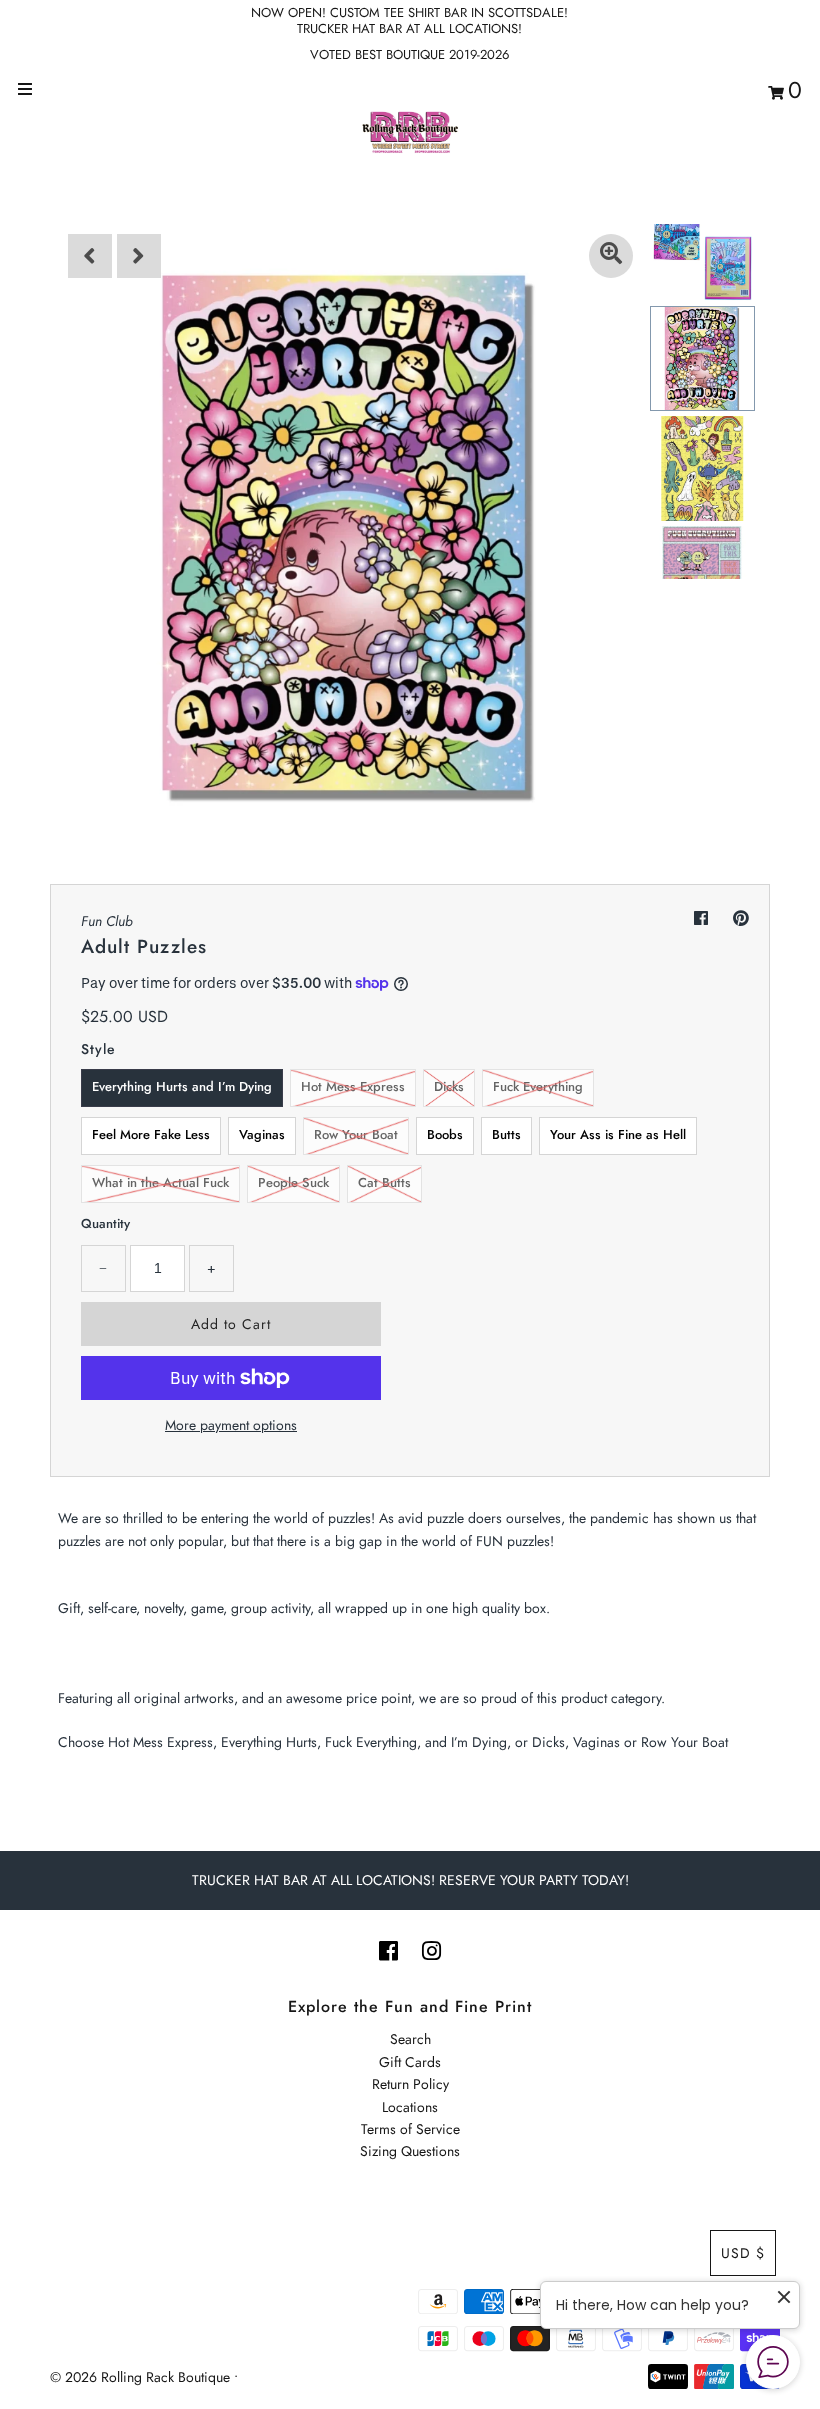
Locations (410, 2107)
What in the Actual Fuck (160, 1182)
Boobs (445, 1134)
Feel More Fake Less (151, 1134)
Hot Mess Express (353, 1086)
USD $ (743, 2253)
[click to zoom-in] (611, 256)
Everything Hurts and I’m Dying (182, 1086)
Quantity (105, 1223)
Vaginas (262, 1134)
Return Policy (410, 2084)
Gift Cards (410, 2062)
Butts (506, 1134)
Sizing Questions (410, 2151)
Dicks (449, 1086)
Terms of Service (410, 2129)
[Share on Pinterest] (741, 918)
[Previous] (90, 256)
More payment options (231, 1425)
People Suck (293, 1182)
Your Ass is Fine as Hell (618, 1134)
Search (410, 2039)
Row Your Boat (356, 1134)
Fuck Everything (538, 1086)
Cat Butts (384, 1182)
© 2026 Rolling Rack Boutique (142, 2377)
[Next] (139, 256)
